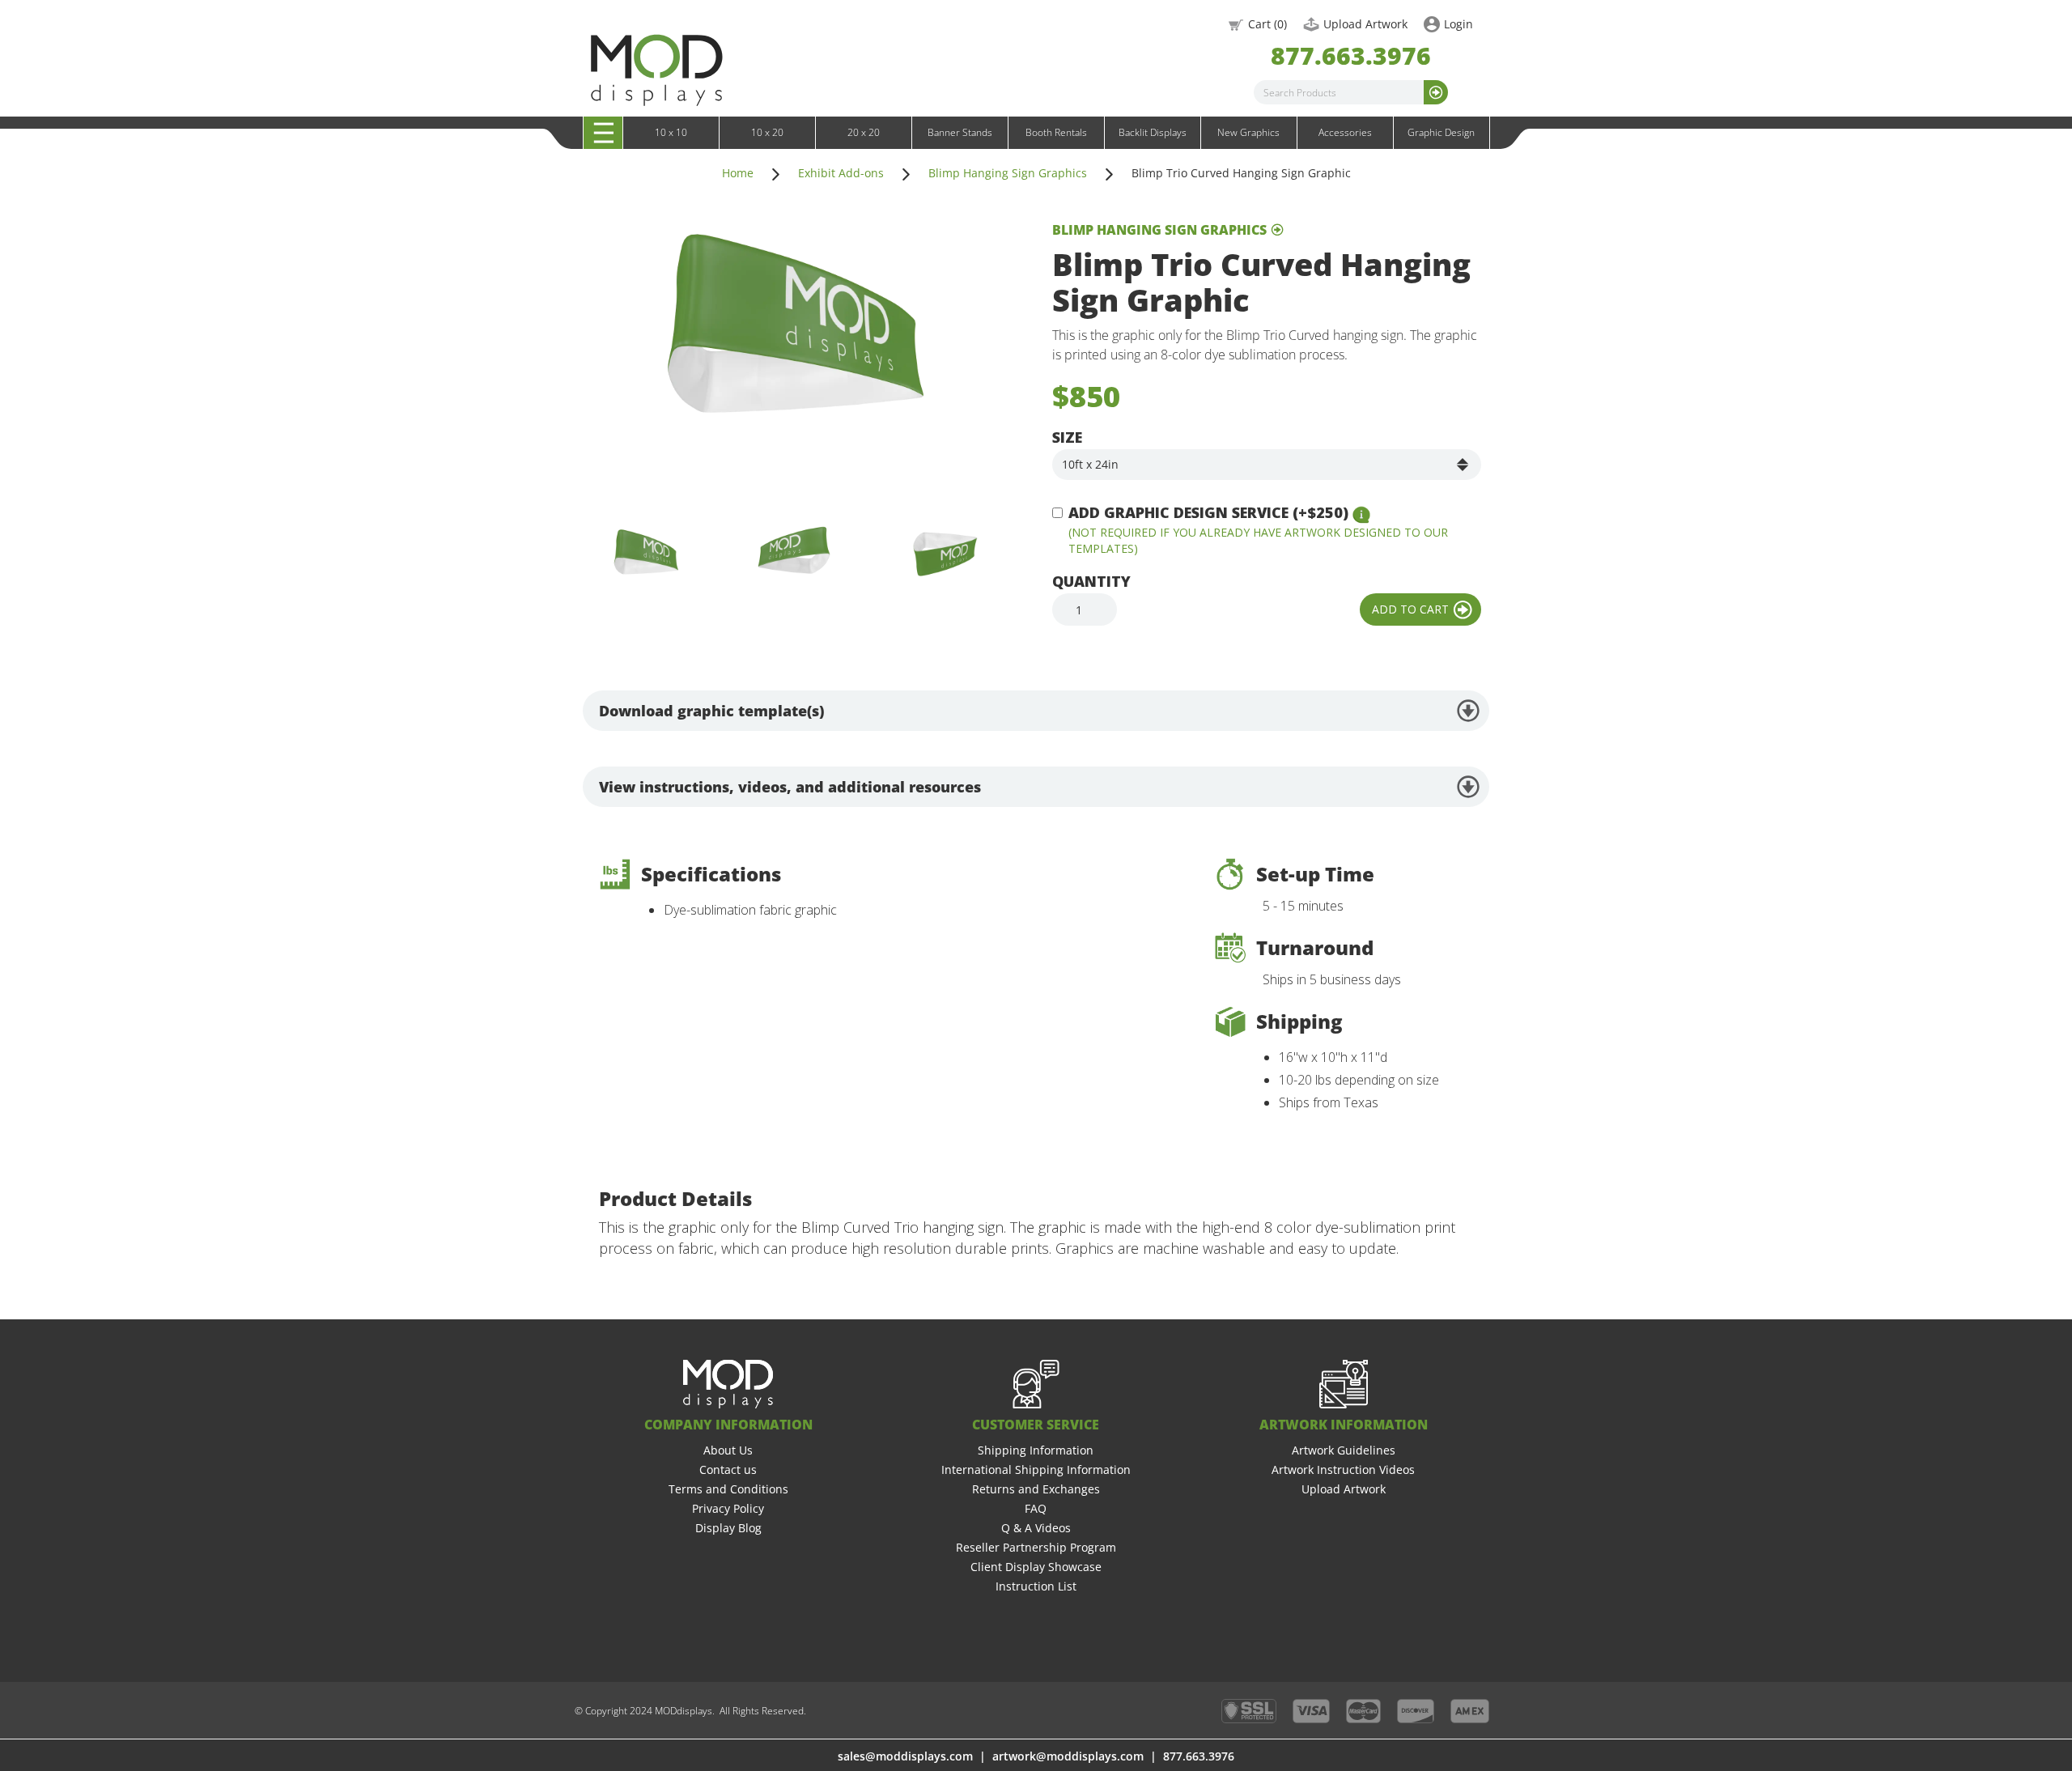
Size (1067, 437)
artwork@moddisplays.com (1068, 1756)
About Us (728, 1450)
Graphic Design (1441, 132)
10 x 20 (767, 132)
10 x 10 (671, 132)
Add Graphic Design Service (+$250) (1208, 512)
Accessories (1345, 132)
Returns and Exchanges (1036, 1489)
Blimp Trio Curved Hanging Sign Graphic (1241, 173)
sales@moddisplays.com (905, 1756)
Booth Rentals (1056, 132)
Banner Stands (960, 132)
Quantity (1091, 581)
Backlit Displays (1153, 132)
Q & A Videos (1036, 1528)
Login (1458, 24)
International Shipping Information (1036, 1469)
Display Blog (728, 1528)
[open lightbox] (785, 353)
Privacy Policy (728, 1508)
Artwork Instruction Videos (1343, 1469)
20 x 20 (864, 132)
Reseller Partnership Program (1036, 1547)
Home (738, 173)
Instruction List (1036, 1586)
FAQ (1036, 1508)
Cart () (1267, 24)
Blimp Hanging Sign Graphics (1008, 173)
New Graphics (1248, 132)
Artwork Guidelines (1344, 1450)
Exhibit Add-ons (841, 173)
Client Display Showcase (1036, 1567)
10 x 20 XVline (643, 150)
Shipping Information (1036, 1450)
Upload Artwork (1365, 24)
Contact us (728, 1469)
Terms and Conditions (728, 1489)
